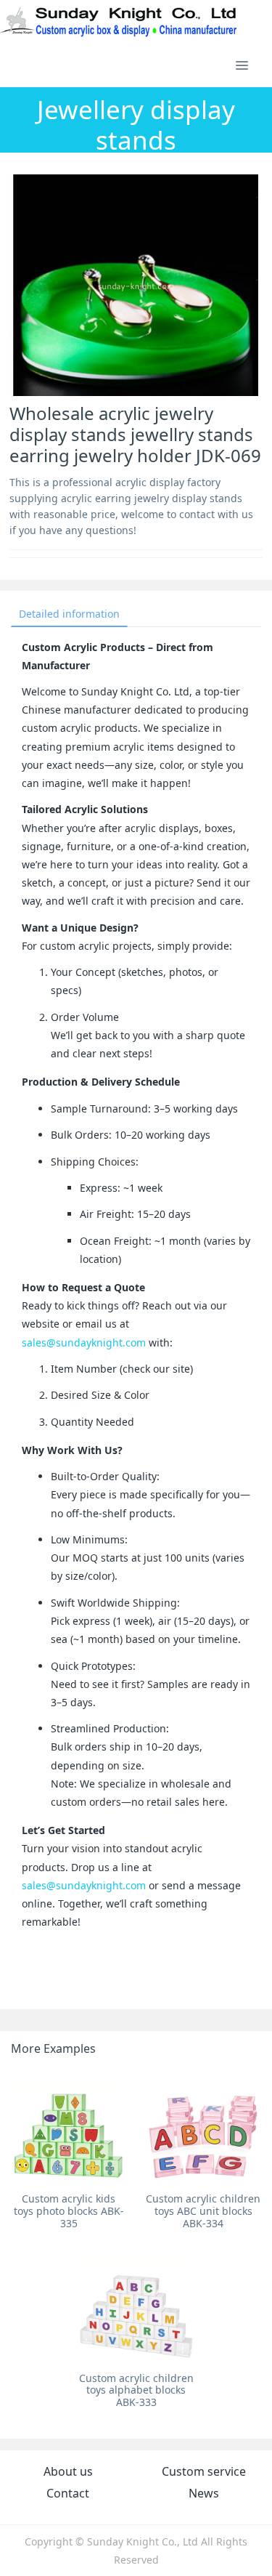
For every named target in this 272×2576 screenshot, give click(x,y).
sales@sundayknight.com (84, 1342)
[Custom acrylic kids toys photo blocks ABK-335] (69, 2128)
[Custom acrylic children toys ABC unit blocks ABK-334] (203, 2128)
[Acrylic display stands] (119, 22)
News (204, 2493)
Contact (68, 2493)
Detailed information (69, 614)
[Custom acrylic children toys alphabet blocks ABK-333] (136, 2307)
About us (68, 2471)
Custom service (204, 2471)
